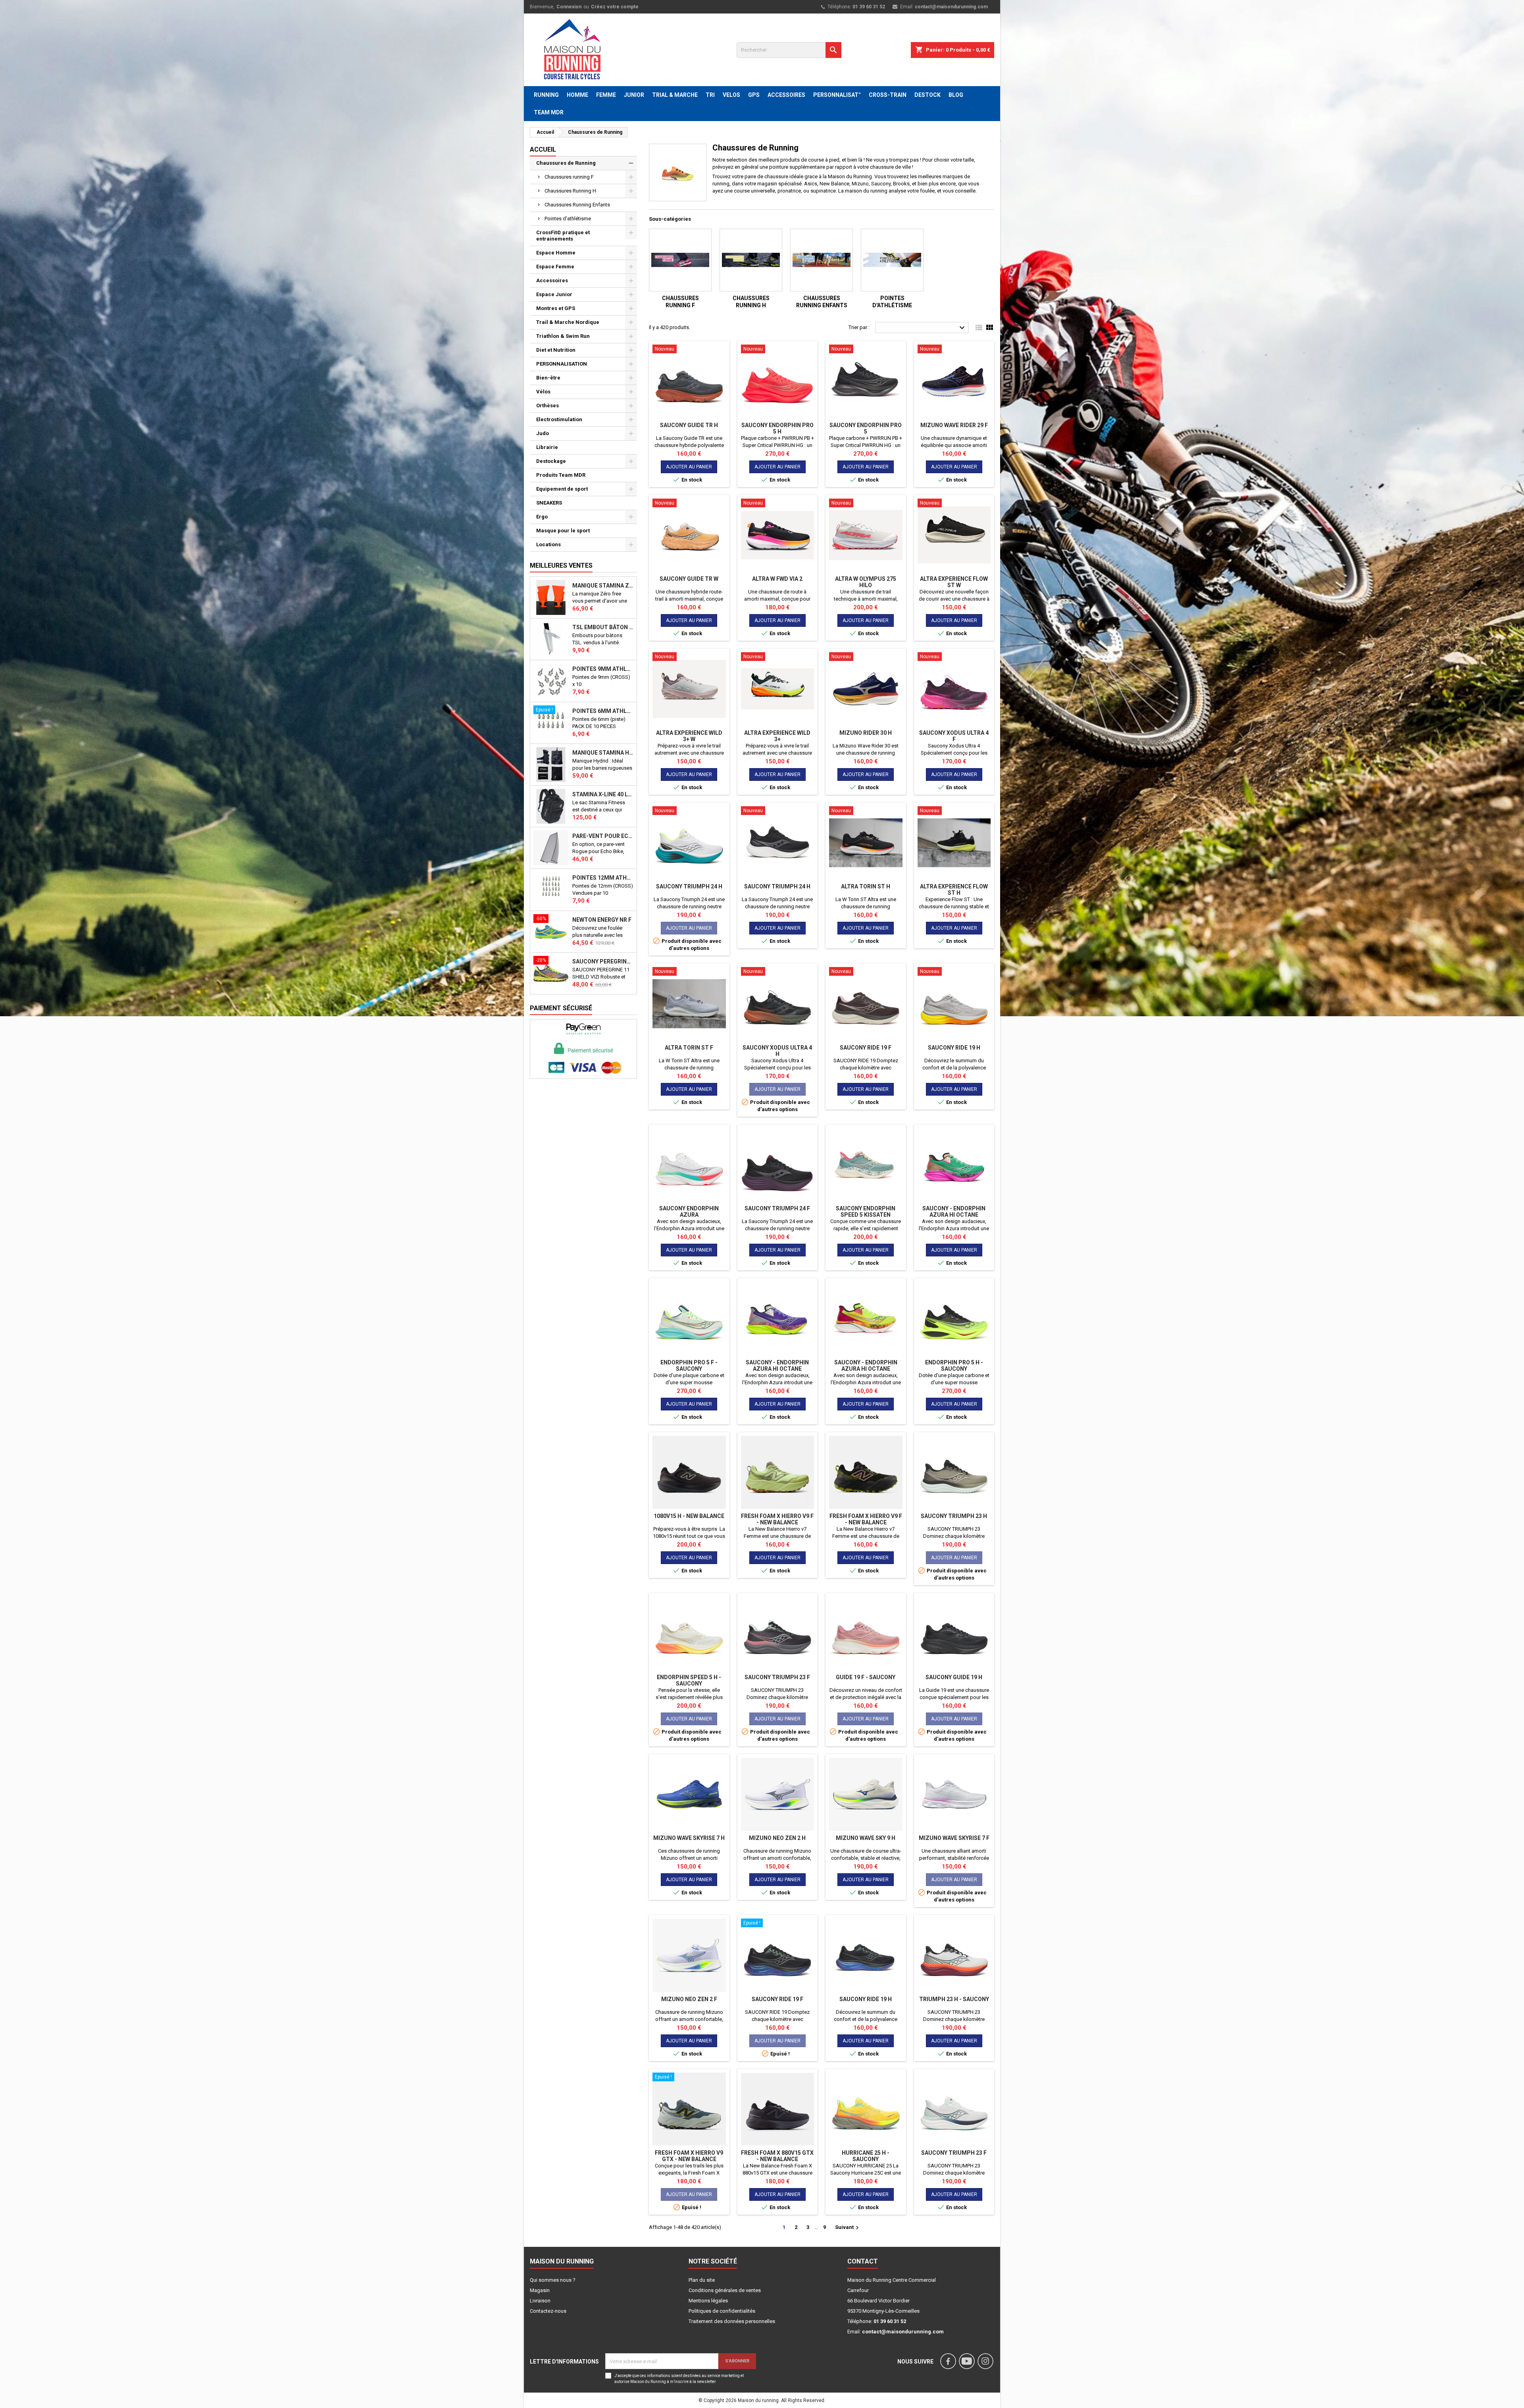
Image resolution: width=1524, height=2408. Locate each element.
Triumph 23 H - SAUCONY (954, 1999)
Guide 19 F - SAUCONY (866, 1677)
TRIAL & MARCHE (675, 95)
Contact (863, 2261)
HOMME (577, 95)
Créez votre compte (615, 7)
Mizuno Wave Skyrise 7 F (954, 1838)
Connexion (569, 7)
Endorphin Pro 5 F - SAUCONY (689, 1366)
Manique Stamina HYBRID (603, 753)
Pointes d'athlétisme (568, 219)
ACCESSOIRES (786, 95)
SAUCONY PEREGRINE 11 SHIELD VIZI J (603, 961)
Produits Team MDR (561, 475)
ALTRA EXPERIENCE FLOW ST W (954, 582)
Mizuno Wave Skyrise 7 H (689, 1838)
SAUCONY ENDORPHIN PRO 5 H (777, 428)
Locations (548, 544)
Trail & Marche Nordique (568, 322)
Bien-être (548, 378)
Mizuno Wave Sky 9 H (866, 1838)
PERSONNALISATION (562, 364)
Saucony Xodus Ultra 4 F (954, 736)
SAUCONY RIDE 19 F (866, 1048)
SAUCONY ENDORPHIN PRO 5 (866, 428)
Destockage (551, 461)
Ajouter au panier (689, 467)
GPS (754, 95)
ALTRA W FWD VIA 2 (777, 579)
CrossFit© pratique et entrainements (563, 236)
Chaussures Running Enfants (577, 205)
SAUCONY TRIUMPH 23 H (954, 1516)
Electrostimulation (559, 419)
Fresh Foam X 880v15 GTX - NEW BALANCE (777, 2156)
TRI (710, 95)
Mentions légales (708, 2301)
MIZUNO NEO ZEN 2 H (777, 1838)
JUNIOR (634, 95)
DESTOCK (927, 95)
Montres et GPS (556, 308)
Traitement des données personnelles (732, 2321)
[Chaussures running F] (680, 260)
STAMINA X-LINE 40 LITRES (603, 794)
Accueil (543, 149)
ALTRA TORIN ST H (866, 886)
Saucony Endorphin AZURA (689, 1212)
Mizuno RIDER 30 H (866, 733)
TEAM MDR (549, 112)
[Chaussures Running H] (751, 260)
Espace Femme (555, 267)
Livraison (540, 2301)
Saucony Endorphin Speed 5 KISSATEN (866, 1212)
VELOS (731, 95)
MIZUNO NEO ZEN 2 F (689, 1999)
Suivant (848, 2228)
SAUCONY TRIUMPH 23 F (777, 1677)
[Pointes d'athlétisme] (892, 260)
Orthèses (547, 406)
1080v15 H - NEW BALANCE (689, 1516)
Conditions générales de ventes (725, 2290)
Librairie (547, 447)
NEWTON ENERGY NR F (602, 920)
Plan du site (702, 2280)
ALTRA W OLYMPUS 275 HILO (866, 582)
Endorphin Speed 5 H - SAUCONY (689, 1680)
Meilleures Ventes (561, 565)
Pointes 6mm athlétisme (603, 711)
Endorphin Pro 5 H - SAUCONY (954, 1366)
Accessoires (552, 280)
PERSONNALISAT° (837, 95)
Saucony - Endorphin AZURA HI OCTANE (954, 1212)
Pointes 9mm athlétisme (603, 669)
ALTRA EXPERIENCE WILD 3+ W (689, 736)
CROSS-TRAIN (888, 95)
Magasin (540, 2290)
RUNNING (546, 95)
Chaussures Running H (570, 191)
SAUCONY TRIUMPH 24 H (689, 886)
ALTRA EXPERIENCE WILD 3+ (777, 736)
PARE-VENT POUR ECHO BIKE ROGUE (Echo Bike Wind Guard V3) (603, 836)
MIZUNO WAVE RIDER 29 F (954, 425)
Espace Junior (554, 294)
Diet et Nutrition (556, 350)
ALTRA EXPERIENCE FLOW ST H (954, 890)
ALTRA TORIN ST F (689, 1048)
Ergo (542, 517)
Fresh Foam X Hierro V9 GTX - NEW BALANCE (689, 2156)
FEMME (606, 95)
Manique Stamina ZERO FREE (603, 586)
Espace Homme (556, 253)
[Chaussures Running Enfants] (822, 260)
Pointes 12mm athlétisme (603, 878)
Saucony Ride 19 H (954, 1048)
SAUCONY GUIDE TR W (689, 579)
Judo (543, 433)
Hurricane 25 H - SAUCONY (866, 2156)
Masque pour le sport (563, 531)
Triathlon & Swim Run (563, 336)
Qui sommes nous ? (553, 2280)
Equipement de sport (562, 489)
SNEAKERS (549, 503)
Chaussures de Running (566, 163)
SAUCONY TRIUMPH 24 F (777, 1208)
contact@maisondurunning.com (951, 7)
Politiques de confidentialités (722, 2311)
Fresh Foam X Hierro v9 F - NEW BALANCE (777, 1519)
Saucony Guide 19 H (954, 1677)
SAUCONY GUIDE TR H (689, 425)
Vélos (543, 392)
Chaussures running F (569, 177)
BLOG (956, 95)
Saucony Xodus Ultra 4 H (777, 1051)
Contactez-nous (548, 2311)
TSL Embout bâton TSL (603, 627)
